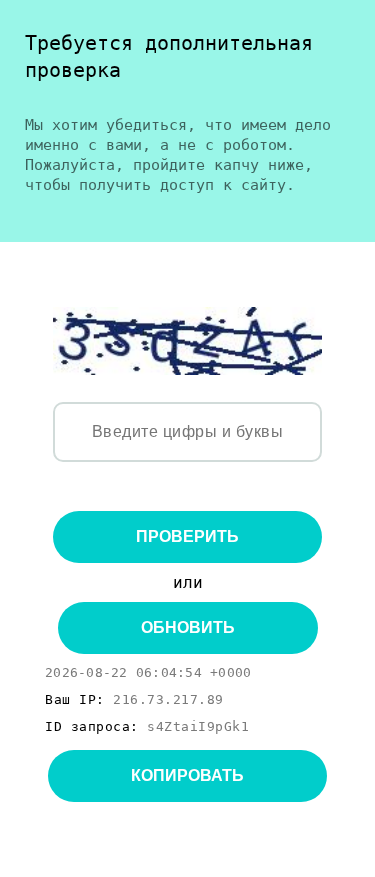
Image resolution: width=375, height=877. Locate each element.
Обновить (188, 627)
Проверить (187, 536)
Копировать (187, 775)
